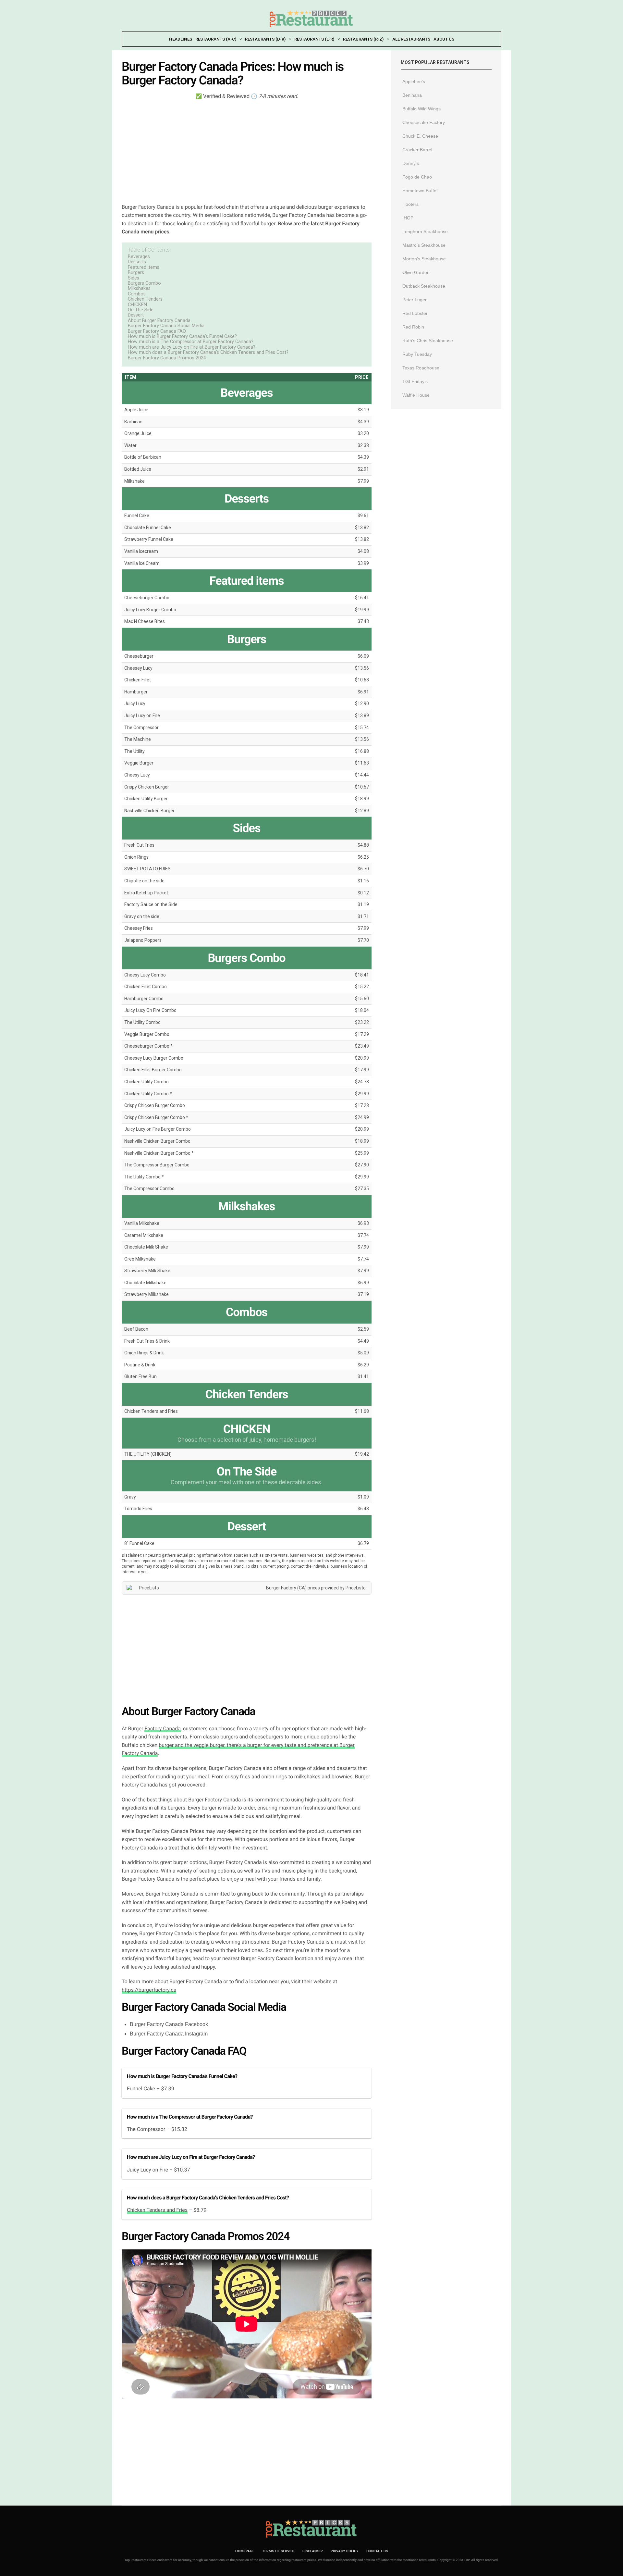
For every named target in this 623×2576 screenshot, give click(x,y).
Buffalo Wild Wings (421, 109)
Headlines (181, 39)
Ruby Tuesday (417, 354)
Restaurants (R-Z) (363, 39)
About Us (444, 39)
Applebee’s (414, 81)
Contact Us (377, 2551)
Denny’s (411, 163)
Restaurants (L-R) (314, 39)
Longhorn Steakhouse (425, 231)
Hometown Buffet (420, 191)
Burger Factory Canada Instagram (169, 2034)
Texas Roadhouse (421, 368)
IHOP (408, 218)
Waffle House (416, 395)
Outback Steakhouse (424, 286)
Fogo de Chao (417, 177)
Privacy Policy (345, 2551)
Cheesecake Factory (424, 122)
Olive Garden (416, 272)
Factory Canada (162, 1729)
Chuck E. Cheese (420, 136)
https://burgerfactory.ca (149, 1990)
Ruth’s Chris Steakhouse (428, 341)
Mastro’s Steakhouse (424, 245)
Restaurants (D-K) (265, 39)
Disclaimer (313, 2551)
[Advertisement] (247, 151)
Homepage (245, 2551)
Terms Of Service (278, 2551)
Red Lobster (415, 313)
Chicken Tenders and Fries (157, 2210)
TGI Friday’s (415, 381)
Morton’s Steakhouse (424, 259)
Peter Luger (415, 300)
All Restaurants (411, 39)
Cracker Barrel (417, 150)
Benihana (412, 95)
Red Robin (413, 327)
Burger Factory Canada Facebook (169, 2024)
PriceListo (356, 1588)
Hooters (410, 204)
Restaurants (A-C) (216, 39)
